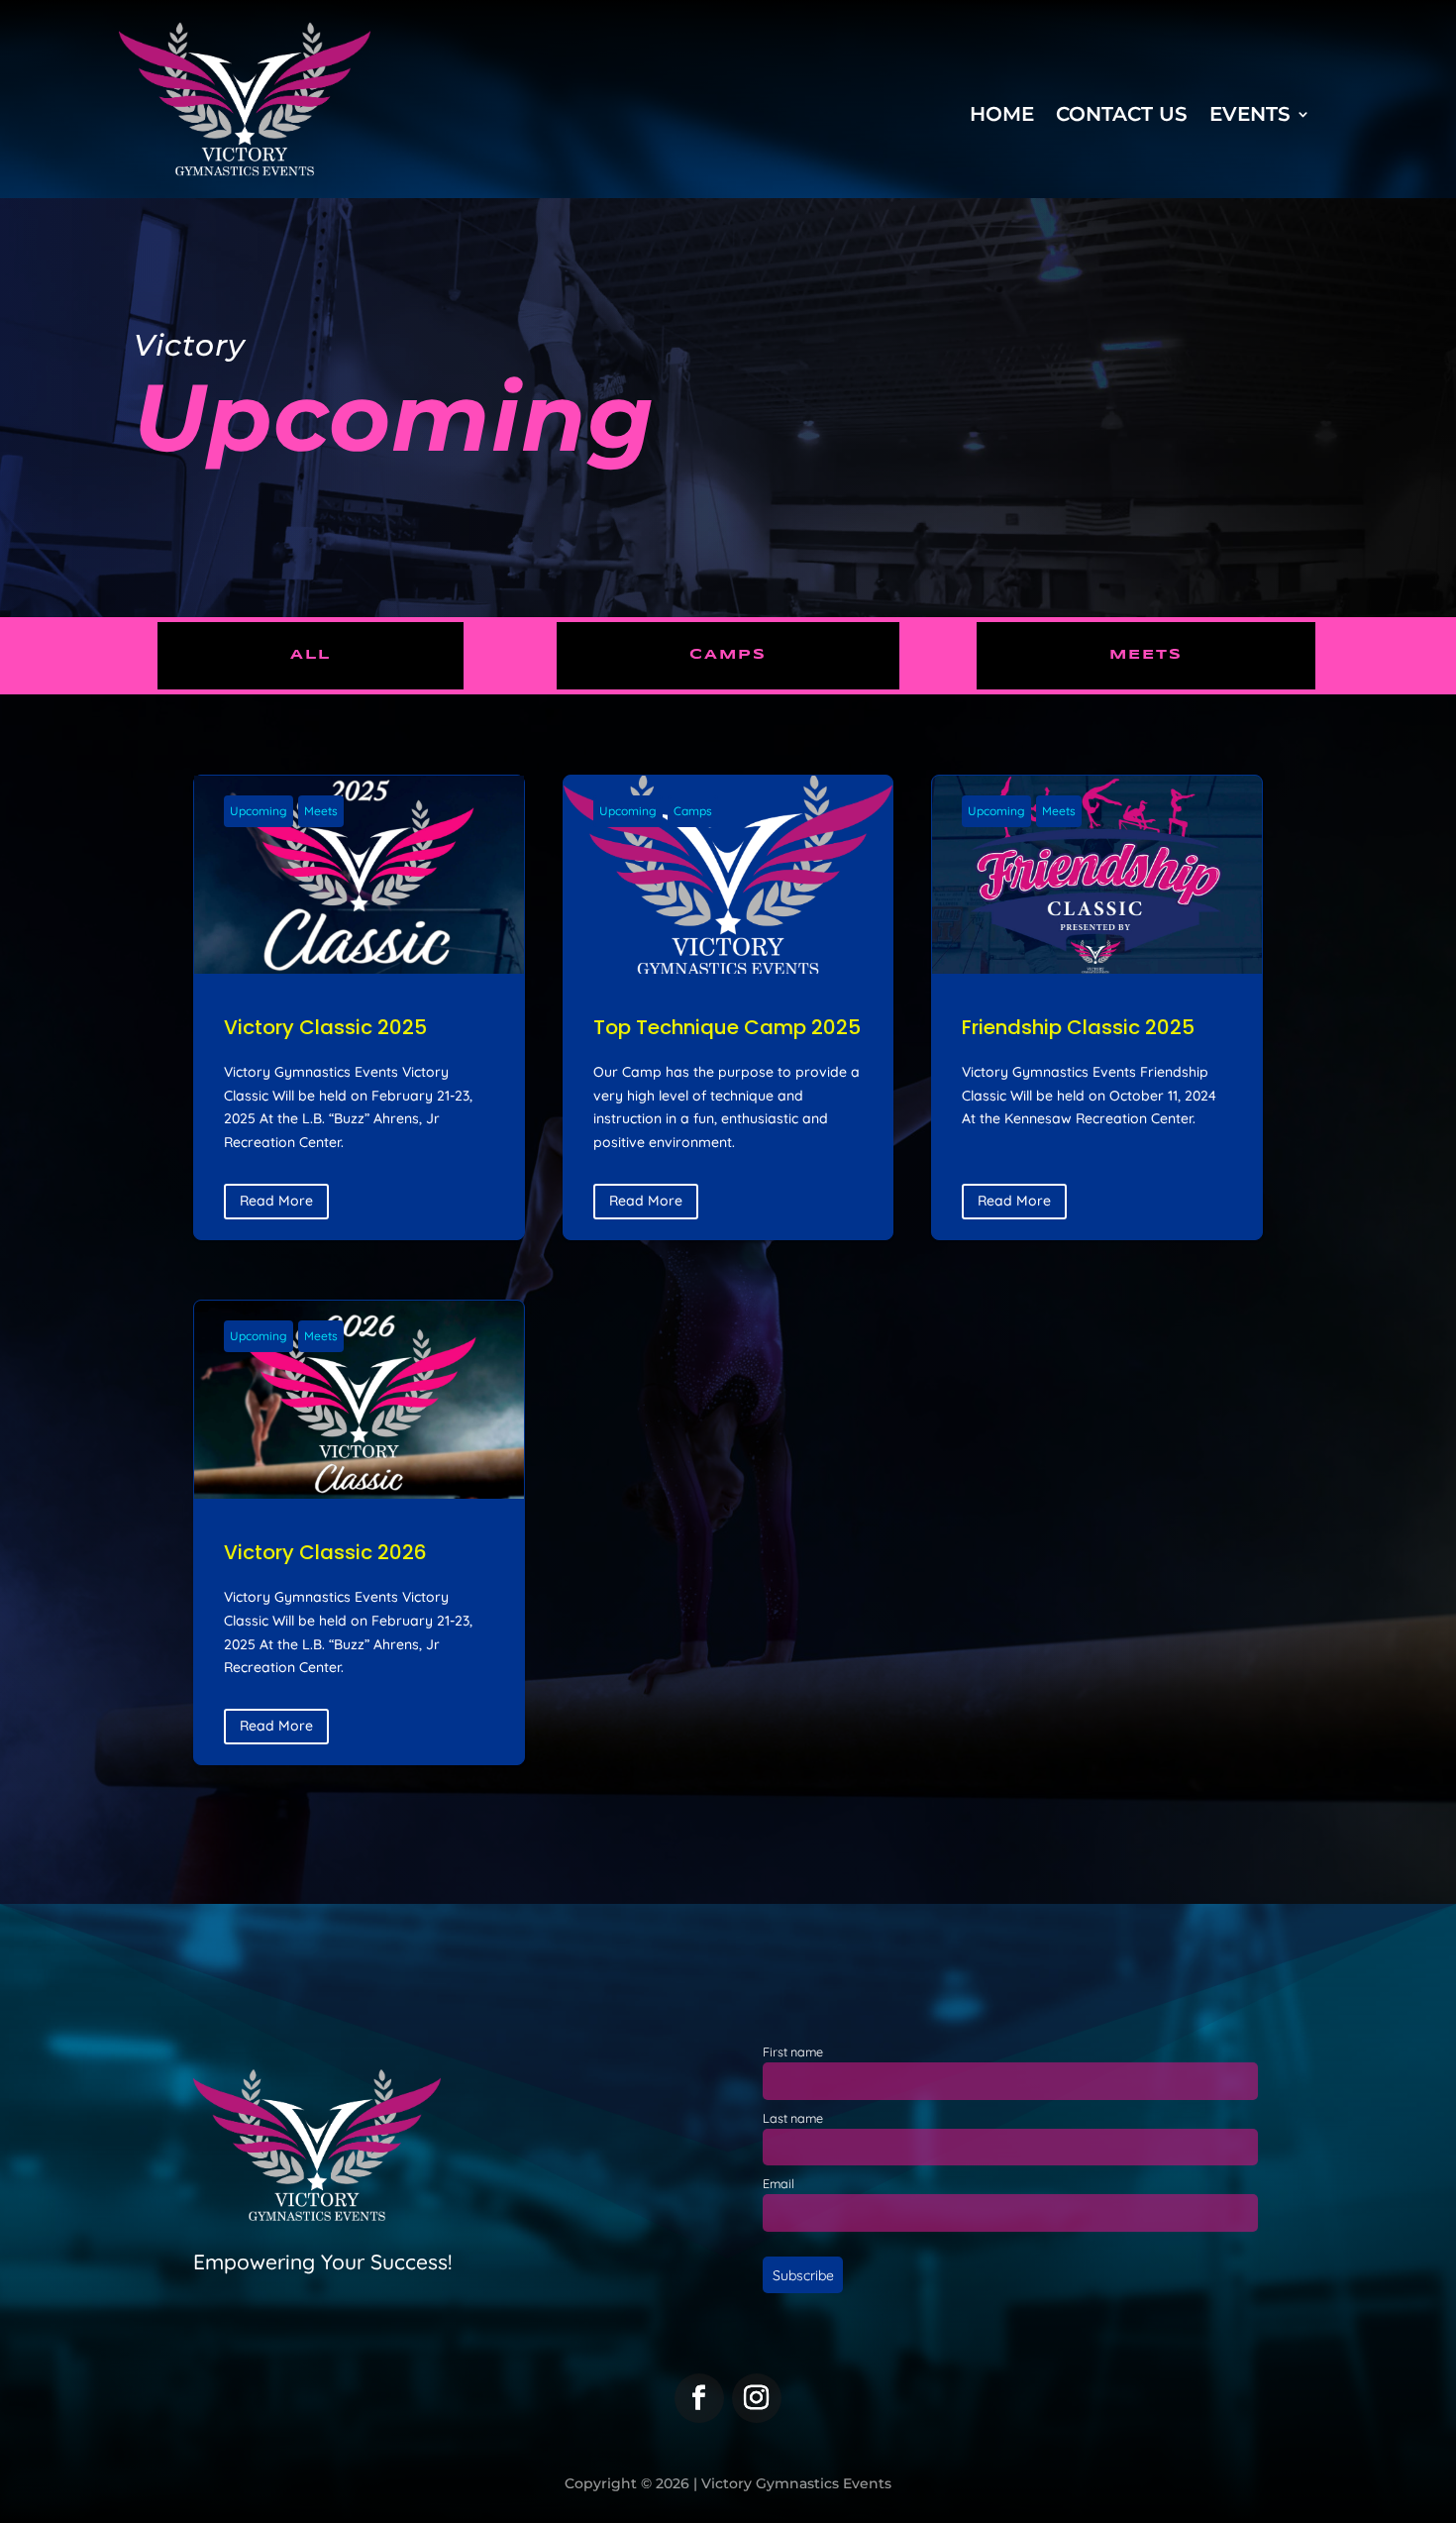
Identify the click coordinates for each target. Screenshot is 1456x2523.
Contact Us (1122, 116)
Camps (728, 655)
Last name (793, 2118)
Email (779, 2183)
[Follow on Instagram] (757, 2398)
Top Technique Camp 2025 (728, 1007)
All (311, 655)
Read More (276, 1201)
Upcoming (259, 811)
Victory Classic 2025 (359, 1007)
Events (1250, 116)
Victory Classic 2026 (359, 1532)
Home (1002, 116)
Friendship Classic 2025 (1097, 1007)
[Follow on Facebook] (699, 2398)
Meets (1146, 655)
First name (793, 2051)
